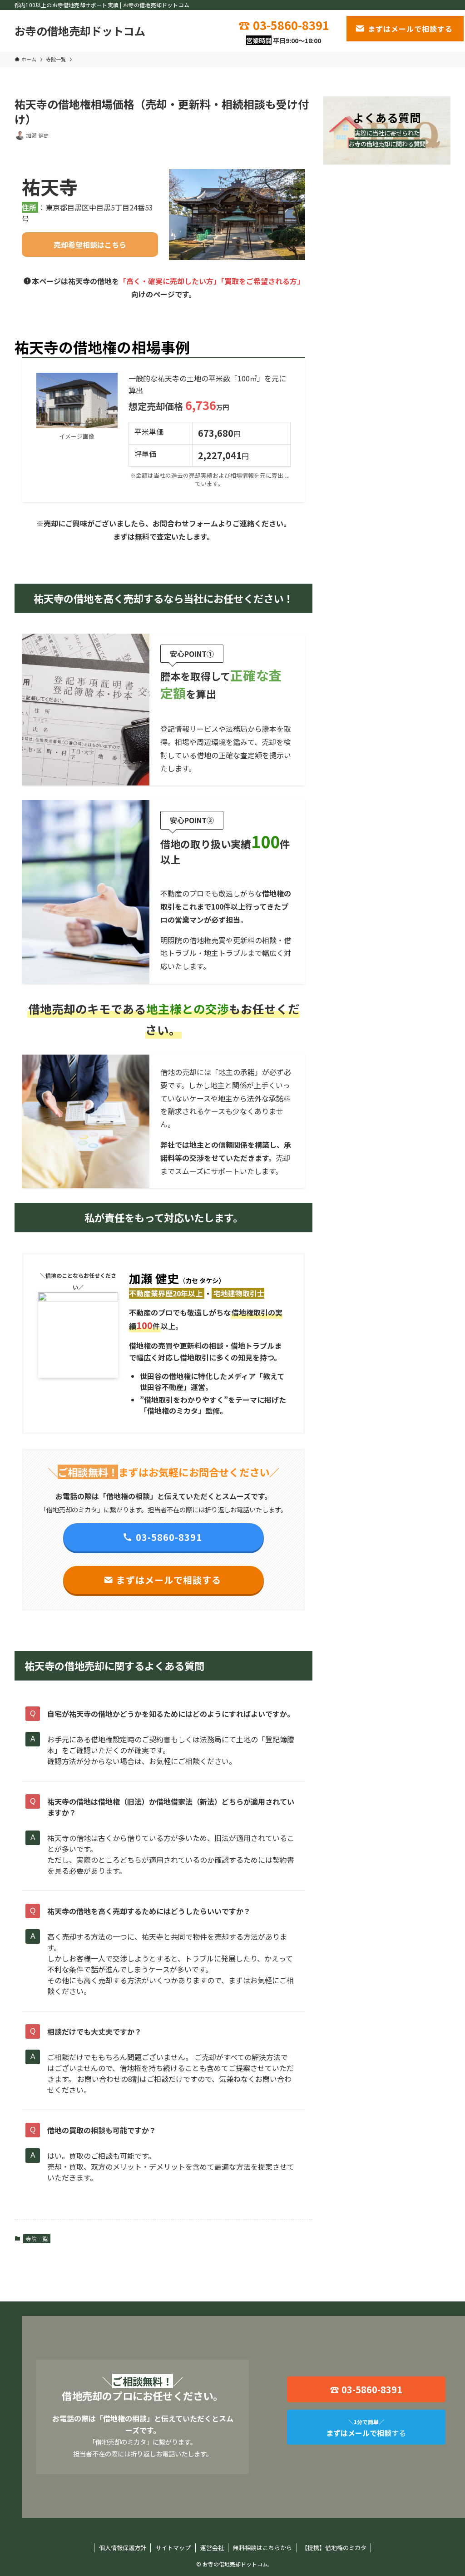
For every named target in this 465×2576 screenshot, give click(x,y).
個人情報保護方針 (123, 2548)
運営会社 (212, 2548)
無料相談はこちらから (262, 2548)
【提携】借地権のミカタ (334, 2548)
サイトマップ (173, 2548)
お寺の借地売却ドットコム (80, 31)
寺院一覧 (37, 2238)
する (366, 2428)
